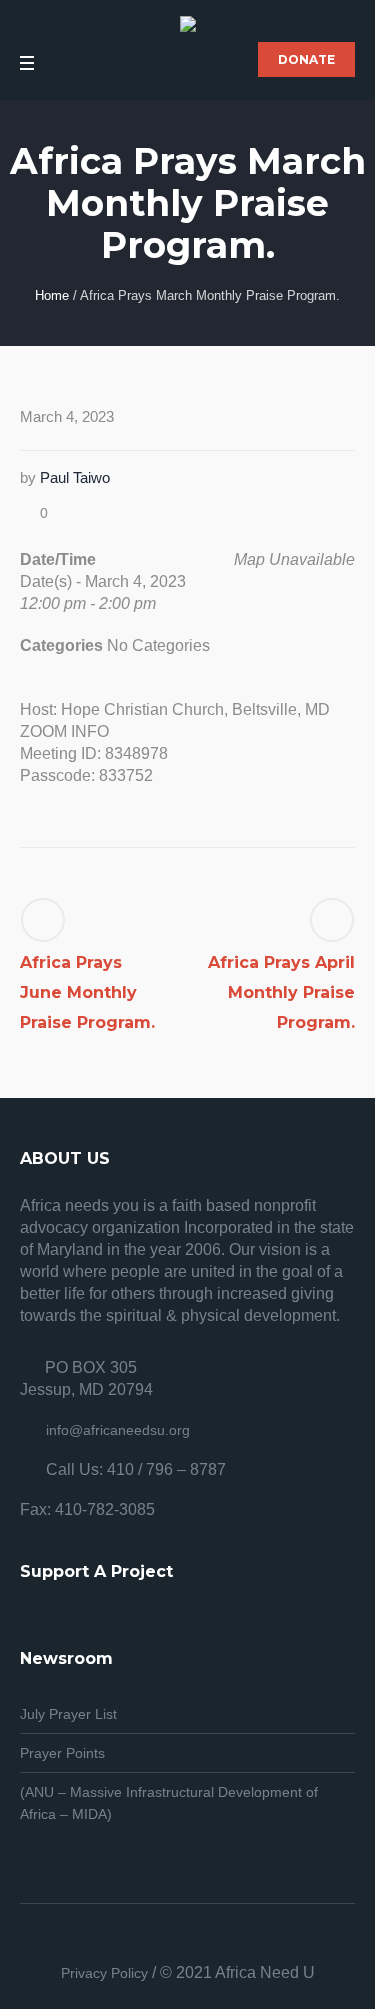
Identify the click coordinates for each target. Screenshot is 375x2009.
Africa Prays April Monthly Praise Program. (281, 992)
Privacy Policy (104, 1973)
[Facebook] (212, 1942)
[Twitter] (188, 1942)
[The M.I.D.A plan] (164, 1942)
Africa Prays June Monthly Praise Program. (87, 992)
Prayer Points (62, 1753)
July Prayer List (68, 1714)
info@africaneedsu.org (118, 1430)
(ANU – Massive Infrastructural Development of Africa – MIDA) (169, 1803)
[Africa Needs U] (188, 26)
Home (52, 295)
